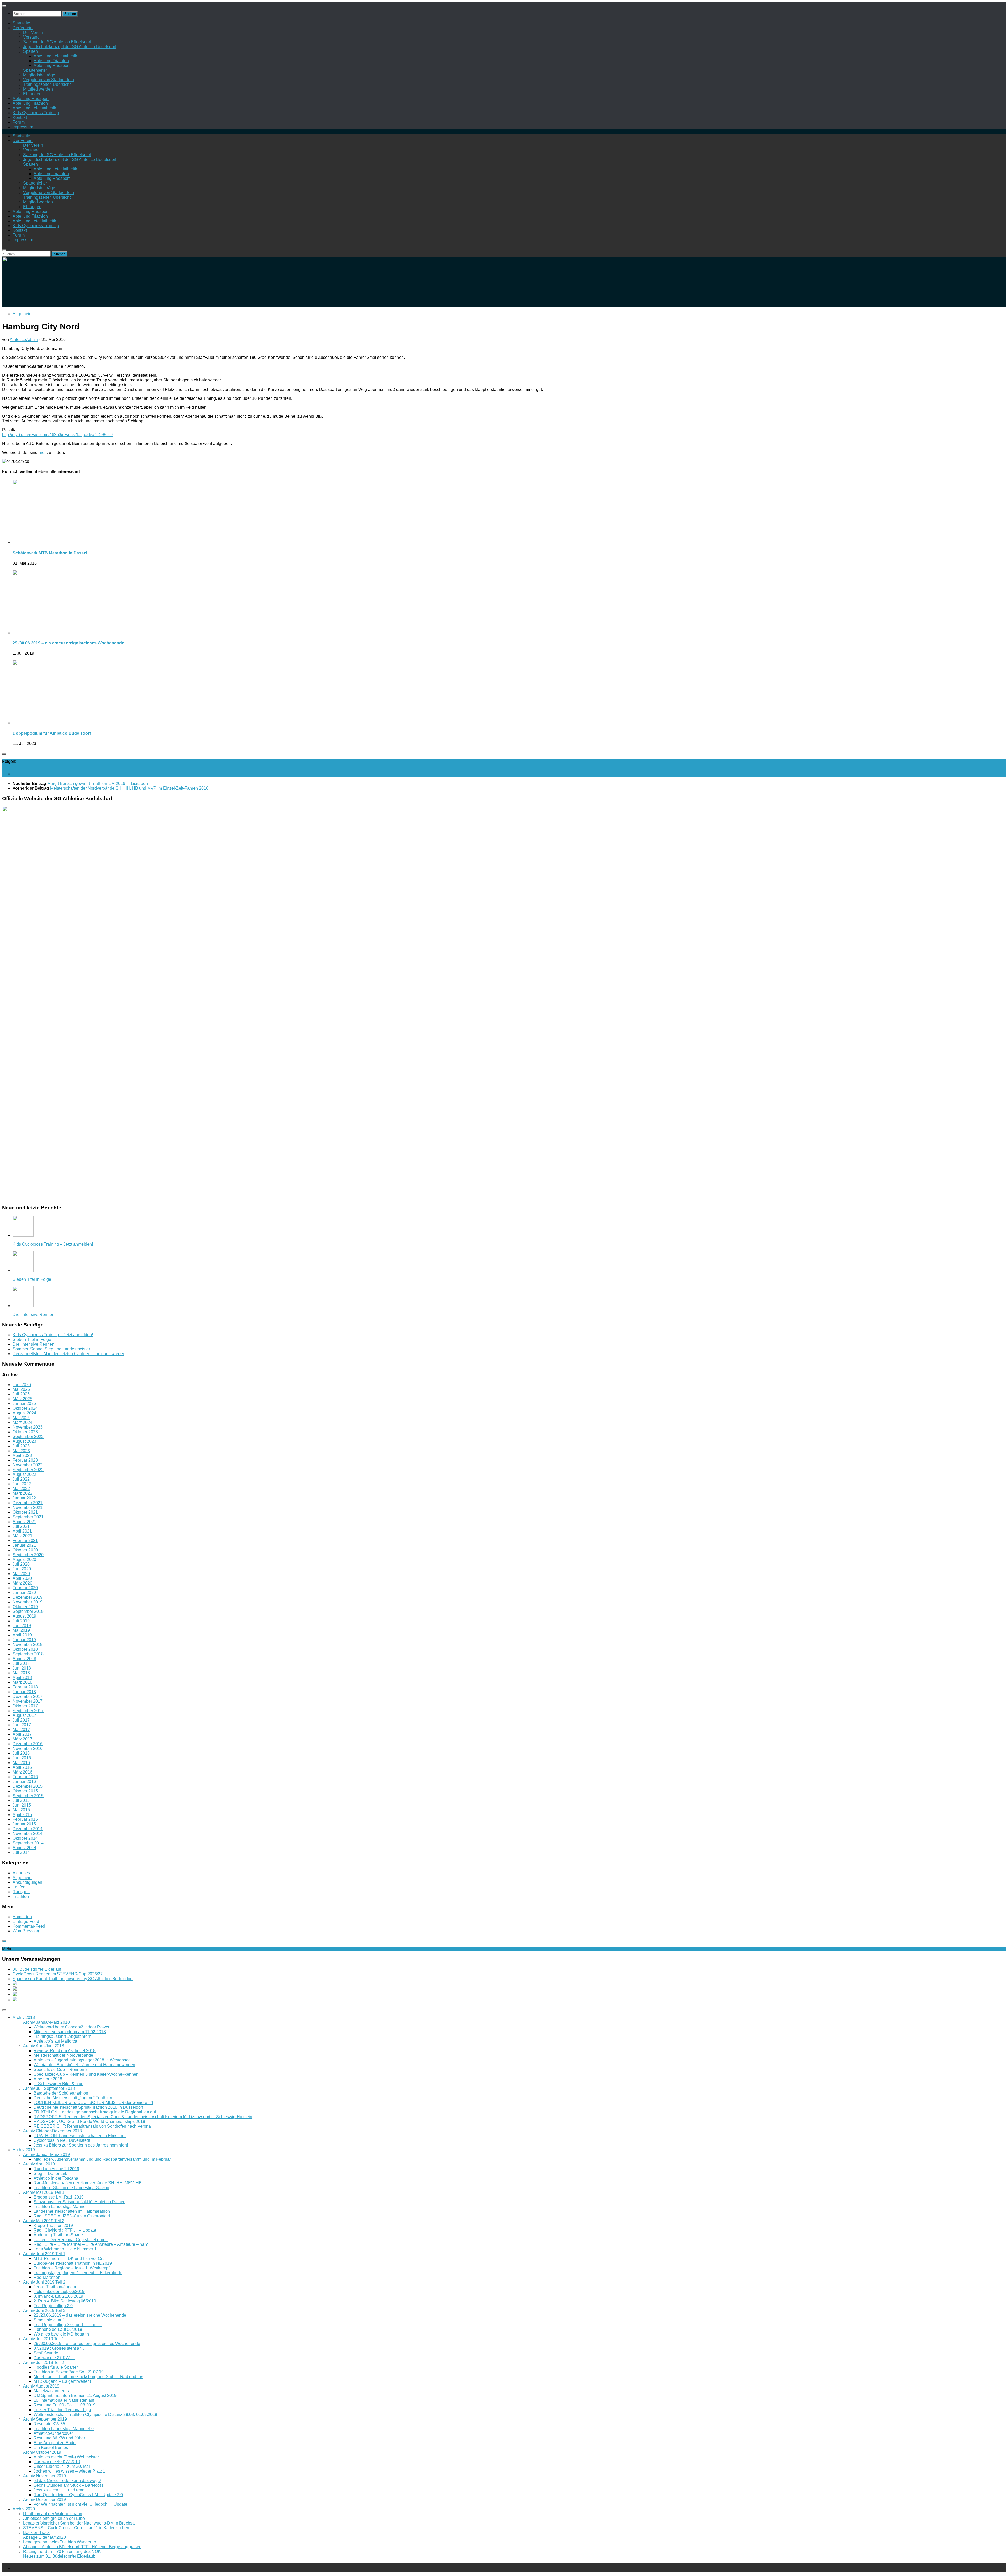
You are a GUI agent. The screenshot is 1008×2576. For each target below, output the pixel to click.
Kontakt (20, 117)
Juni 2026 (22, 1385)
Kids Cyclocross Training (36, 113)
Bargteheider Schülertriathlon (61, 2093)
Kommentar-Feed (29, 1926)
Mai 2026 (21, 1389)
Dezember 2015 (28, 1786)
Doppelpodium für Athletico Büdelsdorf (52, 733)
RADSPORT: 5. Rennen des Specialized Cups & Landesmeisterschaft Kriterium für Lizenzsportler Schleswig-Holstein (143, 2117)
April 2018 (22, 1678)
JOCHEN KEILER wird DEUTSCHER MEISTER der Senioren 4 (93, 2103)
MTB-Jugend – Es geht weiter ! (62, 2381)
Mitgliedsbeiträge (39, 75)
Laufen (19, 1887)
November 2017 (28, 1701)
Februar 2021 (25, 1541)
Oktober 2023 (25, 1432)
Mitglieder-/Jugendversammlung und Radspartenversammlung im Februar (102, 2159)
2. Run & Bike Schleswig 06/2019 (65, 2301)
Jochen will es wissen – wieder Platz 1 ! (70, 2471)
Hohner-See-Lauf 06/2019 (58, 2329)
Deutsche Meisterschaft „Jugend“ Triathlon (73, 2098)
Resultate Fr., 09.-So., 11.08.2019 (65, 2405)
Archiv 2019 (24, 2150)
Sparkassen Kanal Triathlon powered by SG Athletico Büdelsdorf (73, 1979)
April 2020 (22, 1578)
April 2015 (22, 1815)
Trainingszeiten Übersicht (47, 84)
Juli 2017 (21, 1720)
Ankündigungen (27, 1882)
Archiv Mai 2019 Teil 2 (44, 2221)
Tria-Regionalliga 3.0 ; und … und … (68, 2325)
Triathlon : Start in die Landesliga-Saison (71, 2188)
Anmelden (22, 1917)
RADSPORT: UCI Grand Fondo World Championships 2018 (89, 2121)
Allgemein (22, 314)
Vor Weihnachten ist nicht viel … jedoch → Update (80, 2504)
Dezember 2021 (28, 1503)
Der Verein (23, 28)
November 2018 (28, 1644)
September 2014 (28, 1843)
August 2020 (24, 1559)
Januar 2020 (24, 1593)
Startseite (21, 23)
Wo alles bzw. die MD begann (61, 2334)
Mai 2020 (21, 1574)
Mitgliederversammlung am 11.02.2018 (70, 2032)
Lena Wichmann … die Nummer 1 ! (66, 2249)
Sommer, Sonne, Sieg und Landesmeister (51, 1349)
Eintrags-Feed (26, 1921)
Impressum (23, 127)
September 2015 (28, 1796)
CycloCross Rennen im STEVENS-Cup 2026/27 (58, 1974)
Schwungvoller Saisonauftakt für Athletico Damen (80, 2202)
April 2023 (22, 1455)
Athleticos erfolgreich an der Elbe (54, 2518)
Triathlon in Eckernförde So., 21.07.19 (69, 2372)
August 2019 (24, 1616)
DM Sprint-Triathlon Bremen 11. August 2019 (75, 2396)
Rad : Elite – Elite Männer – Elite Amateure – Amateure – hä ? (91, 2244)
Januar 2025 (24, 1404)
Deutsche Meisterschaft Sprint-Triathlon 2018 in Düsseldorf (88, 2107)
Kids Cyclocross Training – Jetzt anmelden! (53, 1244)
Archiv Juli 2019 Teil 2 (44, 2362)
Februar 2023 (25, 1460)
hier (42, 452)
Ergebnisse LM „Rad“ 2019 (59, 2197)
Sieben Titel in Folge (32, 1279)
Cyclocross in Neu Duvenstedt (62, 2140)
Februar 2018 (25, 1687)
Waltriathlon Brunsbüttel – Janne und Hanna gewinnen (84, 2065)
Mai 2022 (21, 1489)
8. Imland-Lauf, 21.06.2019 (58, 2296)
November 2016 (28, 1748)
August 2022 (24, 1474)
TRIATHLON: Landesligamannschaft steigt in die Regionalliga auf (95, 2112)
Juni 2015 (22, 1805)
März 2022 (22, 1493)
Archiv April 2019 (39, 2164)
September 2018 (28, 1654)
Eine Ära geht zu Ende (55, 2443)
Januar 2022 (24, 1498)
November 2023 (28, 1427)
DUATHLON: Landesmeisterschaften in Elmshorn (80, 2136)
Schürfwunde (46, 2353)
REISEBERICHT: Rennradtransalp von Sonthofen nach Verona (92, 2126)
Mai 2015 (21, 1810)
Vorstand (31, 37)
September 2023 (28, 1437)
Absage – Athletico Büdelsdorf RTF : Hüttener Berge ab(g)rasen (82, 2547)
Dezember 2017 (28, 1696)
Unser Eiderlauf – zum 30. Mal (62, 2466)
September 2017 (28, 1711)
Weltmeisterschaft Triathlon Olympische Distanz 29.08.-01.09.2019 (95, 2414)
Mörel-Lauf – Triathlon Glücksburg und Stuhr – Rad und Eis (88, 2377)
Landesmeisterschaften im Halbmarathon (72, 2211)
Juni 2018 (22, 1668)
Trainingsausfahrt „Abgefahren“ (62, 2036)
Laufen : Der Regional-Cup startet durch (71, 2240)
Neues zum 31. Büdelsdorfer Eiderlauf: (59, 2556)
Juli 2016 (21, 1753)
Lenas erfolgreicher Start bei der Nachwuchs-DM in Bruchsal (79, 2523)
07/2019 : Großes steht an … (60, 2348)
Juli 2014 (21, 1852)
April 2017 (22, 1734)
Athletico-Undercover (53, 2433)
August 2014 (24, 1848)
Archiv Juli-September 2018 (49, 2088)
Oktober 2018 (25, 1649)
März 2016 (22, 1772)
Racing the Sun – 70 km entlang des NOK (62, 2551)
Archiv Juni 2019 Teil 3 (44, 2310)
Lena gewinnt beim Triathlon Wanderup (60, 2542)
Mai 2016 (21, 1763)
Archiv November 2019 (44, 2476)
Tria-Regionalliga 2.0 (53, 2306)
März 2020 (22, 1583)
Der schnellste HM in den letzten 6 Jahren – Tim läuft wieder (68, 1354)
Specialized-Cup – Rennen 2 (61, 2069)
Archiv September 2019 (45, 2419)
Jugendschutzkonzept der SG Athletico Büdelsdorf (70, 47)
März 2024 (22, 1422)
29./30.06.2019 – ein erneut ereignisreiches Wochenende (68, 643)
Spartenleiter (35, 70)
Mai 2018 (21, 1673)
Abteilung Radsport (52, 65)
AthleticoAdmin (24, 340)
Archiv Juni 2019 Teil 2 (44, 2282)
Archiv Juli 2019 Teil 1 (44, 2339)
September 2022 (28, 1470)
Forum (19, 122)
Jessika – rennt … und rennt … (62, 2490)
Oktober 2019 (25, 1607)
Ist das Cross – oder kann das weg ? (67, 2481)
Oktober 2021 (25, 1512)
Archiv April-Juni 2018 (44, 2046)
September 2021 (28, 1517)
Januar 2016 (24, 1782)
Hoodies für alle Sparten (56, 2367)
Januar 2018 (24, 1692)
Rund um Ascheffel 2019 (56, 2169)
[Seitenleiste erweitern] (4, 754)
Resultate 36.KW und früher (59, 2438)
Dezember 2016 (28, 1744)
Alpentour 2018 (48, 2079)
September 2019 (28, 1611)
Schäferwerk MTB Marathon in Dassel (50, 553)
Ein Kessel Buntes (51, 2448)
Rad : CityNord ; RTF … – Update (65, 2230)
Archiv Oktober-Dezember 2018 (52, 2131)
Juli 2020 (21, 1564)
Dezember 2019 (28, 1597)
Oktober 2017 (25, 1706)
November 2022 (28, 1465)
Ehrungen (32, 94)
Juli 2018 (21, 1663)
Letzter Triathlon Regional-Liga (62, 2410)
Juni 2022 (22, 1484)
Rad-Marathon (47, 2277)
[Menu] (4, 6)
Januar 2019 (24, 1640)
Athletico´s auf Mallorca (55, 2041)
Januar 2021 (24, 1545)
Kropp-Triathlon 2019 (53, 2225)
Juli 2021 (21, 1526)
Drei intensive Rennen (33, 1315)
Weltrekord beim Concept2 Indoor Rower (72, 2027)
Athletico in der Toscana (56, 2178)
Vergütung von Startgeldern (49, 80)
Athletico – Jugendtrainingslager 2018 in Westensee (82, 2060)
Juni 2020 (22, 1569)
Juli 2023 (21, 1446)
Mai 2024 (21, 1418)
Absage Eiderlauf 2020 (44, 2537)
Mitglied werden (38, 89)
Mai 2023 (21, 1451)
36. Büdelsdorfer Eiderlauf (37, 1969)
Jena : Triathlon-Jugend (56, 2287)
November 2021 (28, 1507)
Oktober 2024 (25, 1408)
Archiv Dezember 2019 (44, 2499)
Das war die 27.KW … (54, 2358)
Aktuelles (21, 1873)
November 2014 (28, 1833)
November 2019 (28, 1602)
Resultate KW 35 (49, 2424)
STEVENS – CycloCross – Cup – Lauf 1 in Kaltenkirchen (76, 2528)
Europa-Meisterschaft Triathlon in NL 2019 (73, 2263)
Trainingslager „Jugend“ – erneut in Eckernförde (78, 2273)
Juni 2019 (22, 1626)
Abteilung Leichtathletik (55, 56)
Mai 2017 (21, 1730)
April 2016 (22, 1767)
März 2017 (22, 1739)
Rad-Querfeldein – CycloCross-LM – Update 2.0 (78, 2495)
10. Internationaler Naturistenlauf (64, 2400)
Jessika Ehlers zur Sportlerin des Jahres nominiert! (81, 2145)
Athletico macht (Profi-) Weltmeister (66, 2457)
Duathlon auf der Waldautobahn (53, 2514)
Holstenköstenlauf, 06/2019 (59, 2292)
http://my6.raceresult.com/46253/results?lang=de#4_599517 (58, 435)
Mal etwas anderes (51, 2391)
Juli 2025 (21, 1394)
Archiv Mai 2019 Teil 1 (44, 2192)
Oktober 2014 (25, 1838)
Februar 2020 (25, 1588)
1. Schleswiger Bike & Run (59, 2084)
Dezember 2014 (28, 1829)
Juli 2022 (21, 1479)
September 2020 (28, 1555)
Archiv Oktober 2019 (42, 2452)
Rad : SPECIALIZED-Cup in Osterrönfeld (72, 2216)
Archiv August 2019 (41, 2386)
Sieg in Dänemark (50, 2173)
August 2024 (24, 1413)
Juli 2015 (21, 1800)
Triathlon (21, 1896)
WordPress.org (27, 1931)
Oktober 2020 (25, 1550)
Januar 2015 (24, 1824)
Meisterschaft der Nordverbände (63, 2055)
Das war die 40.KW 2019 (57, 2462)
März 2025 (22, 1399)
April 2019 (22, 1635)
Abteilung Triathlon (51, 61)
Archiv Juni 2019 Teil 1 (44, 2254)
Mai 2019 (21, 1630)
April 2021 (22, 1531)
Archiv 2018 (24, 2018)
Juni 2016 (22, 1758)
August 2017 (24, 1715)
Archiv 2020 (24, 2509)
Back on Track (36, 2533)
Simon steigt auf (49, 2320)
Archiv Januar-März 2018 (46, 2022)
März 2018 (22, 1682)
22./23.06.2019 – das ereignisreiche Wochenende (80, 2315)
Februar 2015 (25, 1819)
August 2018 (24, 1659)
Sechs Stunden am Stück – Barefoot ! (68, 2485)
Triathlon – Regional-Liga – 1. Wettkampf (72, 2268)
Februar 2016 (25, 1777)
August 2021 (24, 1522)
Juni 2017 (22, 1725)
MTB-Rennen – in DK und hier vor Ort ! (70, 2258)
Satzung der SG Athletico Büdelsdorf (57, 42)
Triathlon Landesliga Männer (60, 2207)
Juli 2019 (21, 1621)
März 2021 (22, 1536)
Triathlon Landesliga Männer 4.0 (64, 2429)
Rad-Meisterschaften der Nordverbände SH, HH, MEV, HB (88, 2183)
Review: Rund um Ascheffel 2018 (65, 2051)
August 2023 (24, 1441)
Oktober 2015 (25, 1791)
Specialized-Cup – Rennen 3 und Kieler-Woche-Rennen (86, 2074)
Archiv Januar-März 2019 (46, 2155)
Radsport (21, 1892)
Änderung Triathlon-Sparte (58, 2235)
